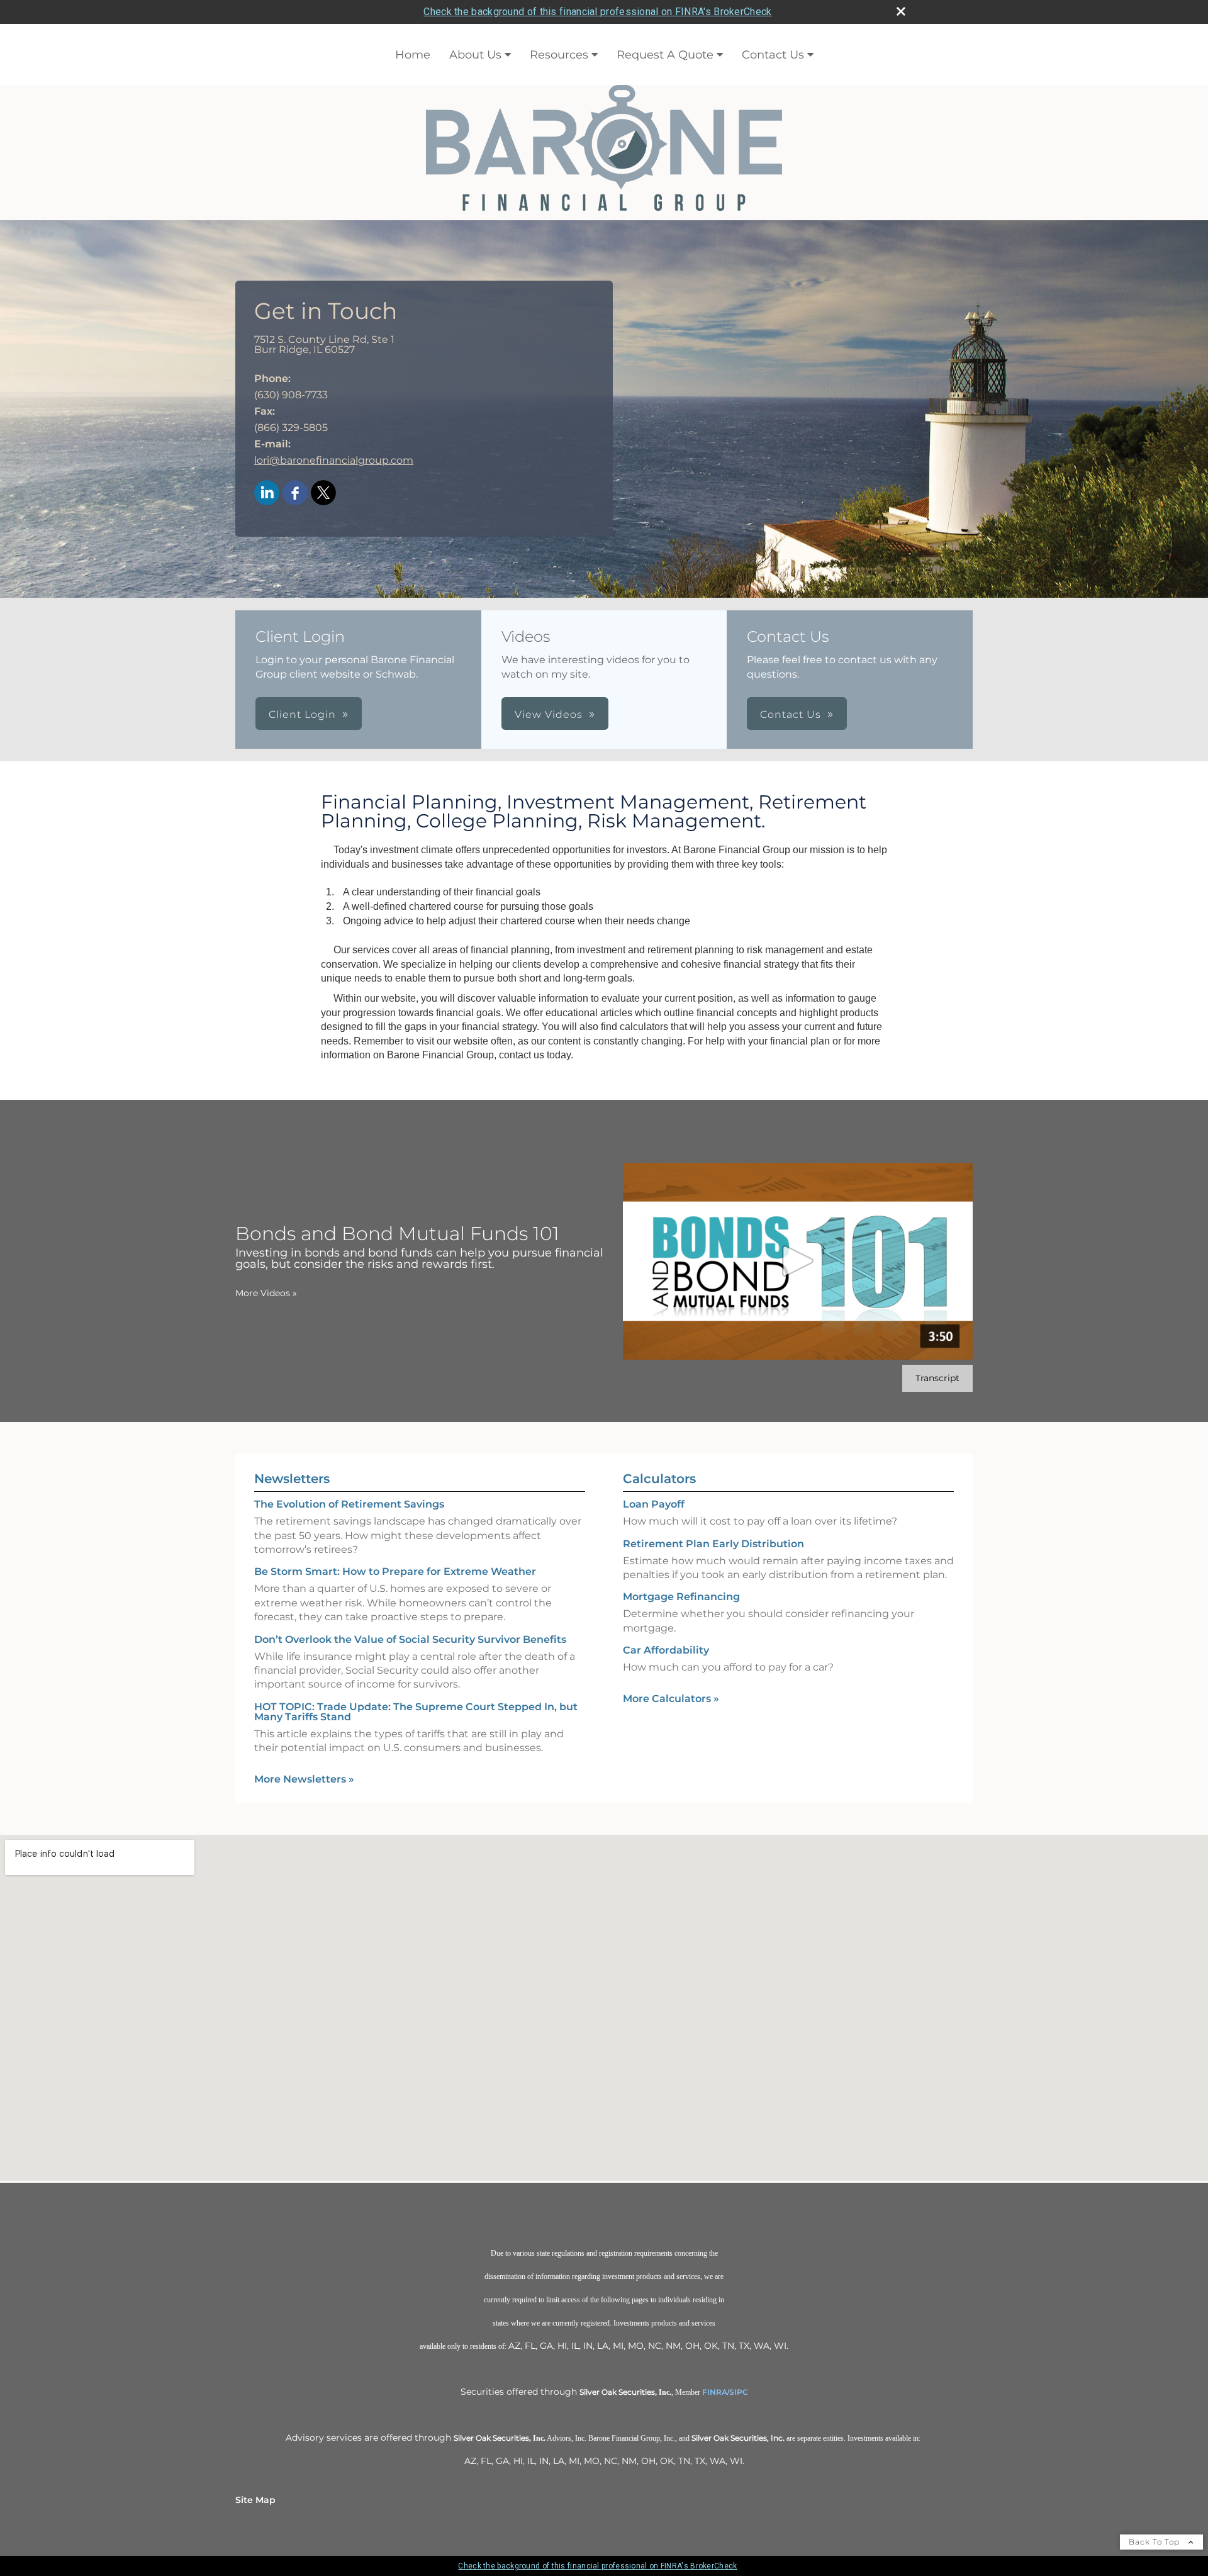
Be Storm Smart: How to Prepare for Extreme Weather (395, 1571)
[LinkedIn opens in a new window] (267, 494)
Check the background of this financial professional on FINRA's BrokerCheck (597, 12)
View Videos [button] (549, 714)
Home (413, 55)
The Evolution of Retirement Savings (349, 1504)
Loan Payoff (654, 1504)
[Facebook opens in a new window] (295, 494)
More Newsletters (304, 1779)
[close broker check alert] (901, 11)
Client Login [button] (302, 714)
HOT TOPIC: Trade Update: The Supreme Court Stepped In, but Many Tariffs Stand (416, 1712)
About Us (475, 55)
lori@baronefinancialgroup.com (334, 460)
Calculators (659, 1479)
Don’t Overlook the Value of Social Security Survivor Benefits (410, 1639)
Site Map (255, 2500)
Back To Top (1155, 2542)
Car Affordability (666, 1650)
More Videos (266, 1293)
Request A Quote (665, 55)
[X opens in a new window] (323, 494)
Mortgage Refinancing (681, 1597)
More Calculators (671, 1699)
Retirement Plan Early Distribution (713, 1544)
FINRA (715, 2392)
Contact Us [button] (791, 714)
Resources (559, 55)
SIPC (739, 2392)
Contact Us (773, 55)
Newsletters (292, 1479)
